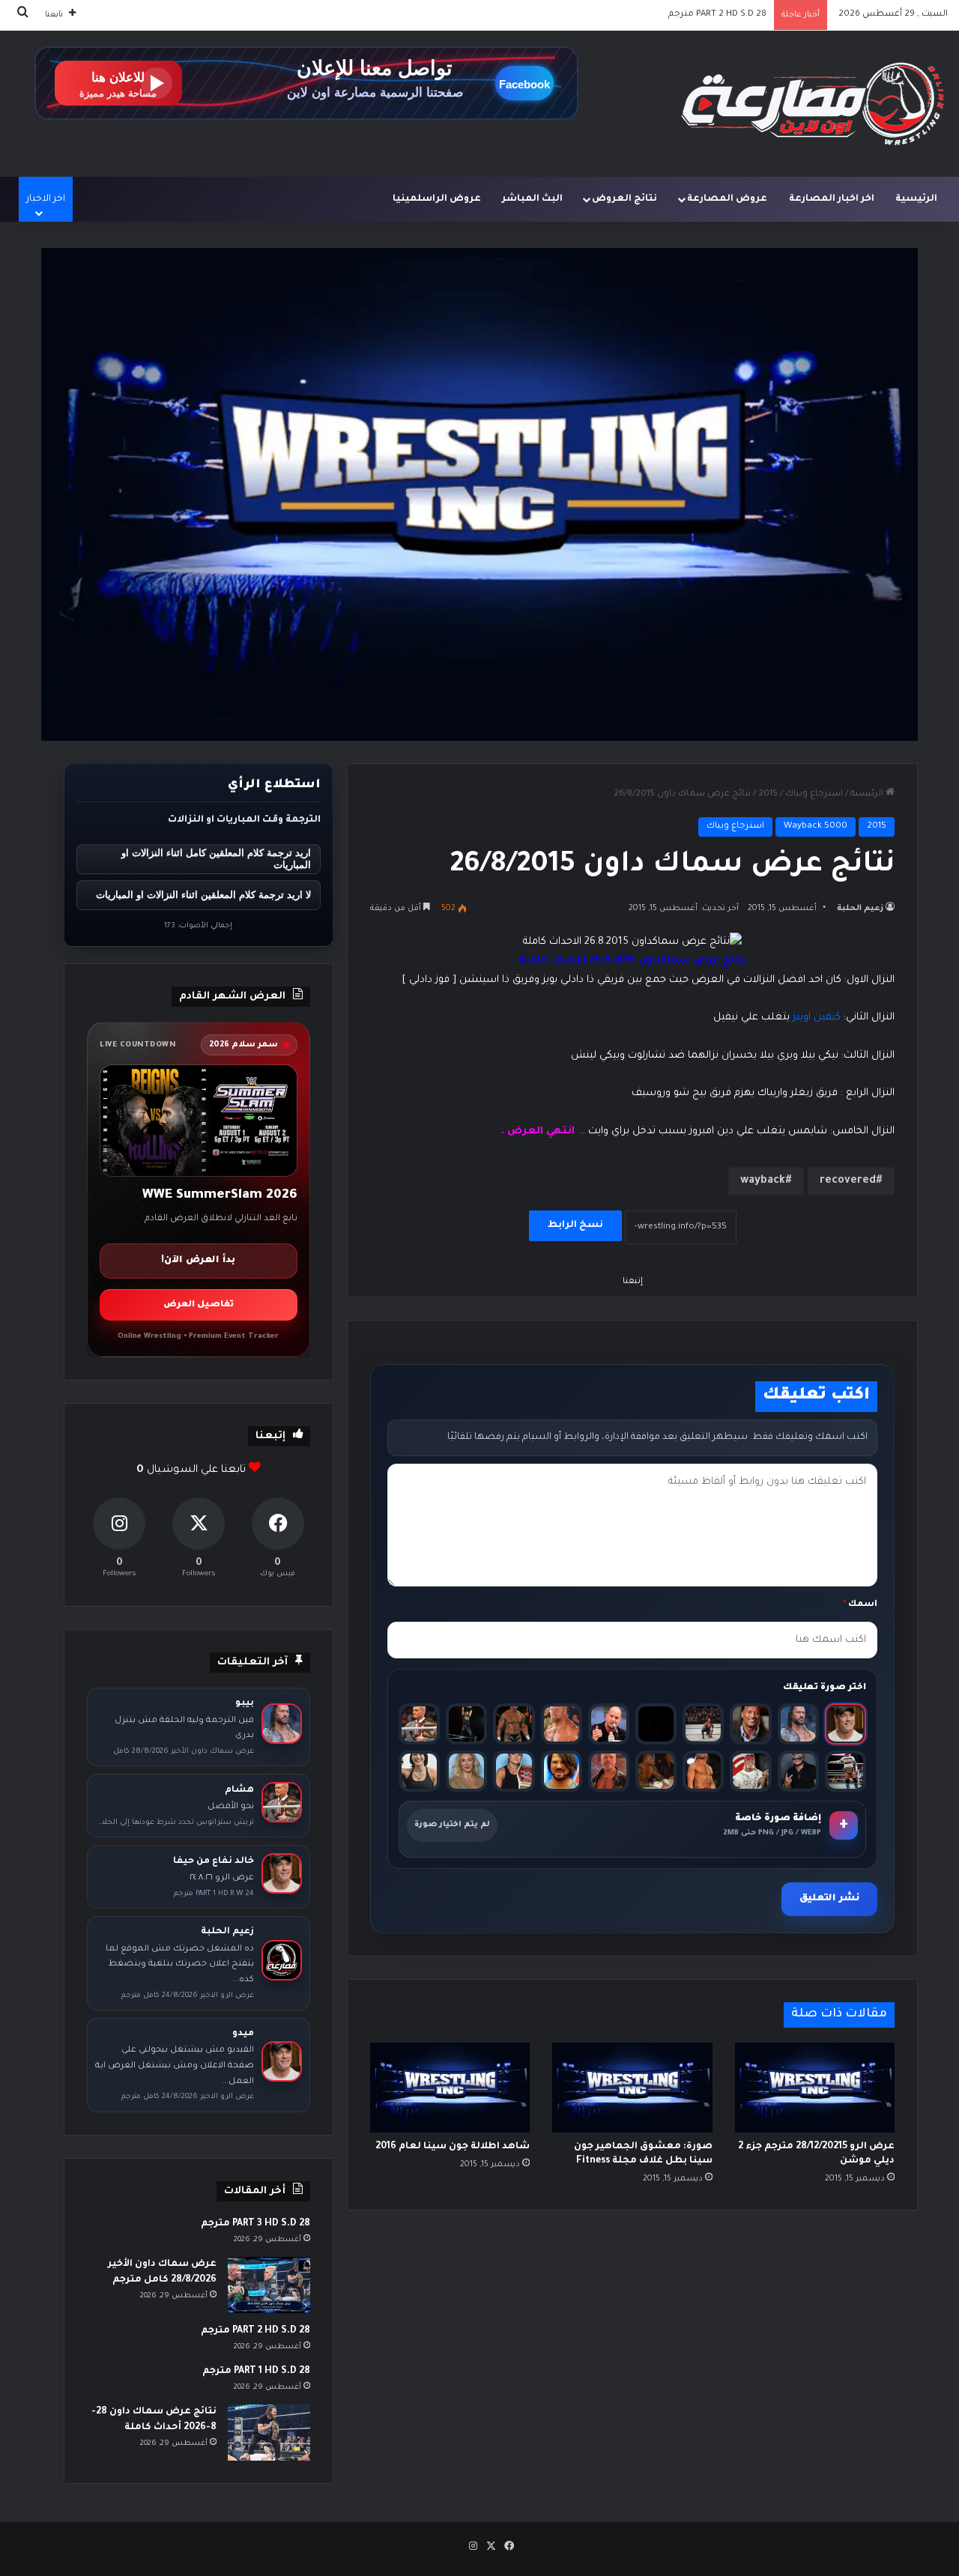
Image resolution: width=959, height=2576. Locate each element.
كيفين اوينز (817, 1018)
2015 (768, 794)
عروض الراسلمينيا (437, 199)
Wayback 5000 (816, 827)
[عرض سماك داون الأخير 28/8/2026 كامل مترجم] (269, 2285)
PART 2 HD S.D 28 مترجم (255, 2331)
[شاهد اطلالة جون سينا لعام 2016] (450, 2088)
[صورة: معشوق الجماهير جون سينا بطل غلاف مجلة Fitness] (632, 2088)
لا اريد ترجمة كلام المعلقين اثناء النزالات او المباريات (203, 895)
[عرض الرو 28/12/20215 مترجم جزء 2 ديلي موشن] (815, 2088)
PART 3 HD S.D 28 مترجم (255, 2224)
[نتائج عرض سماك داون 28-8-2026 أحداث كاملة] (269, 2433)
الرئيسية (916, 199)
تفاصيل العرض (199, 1305)
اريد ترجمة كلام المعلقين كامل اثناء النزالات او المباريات (216, 859)
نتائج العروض (624, 199)
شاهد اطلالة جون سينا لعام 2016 (453, 2147)
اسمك (860, 1605)
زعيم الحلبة (860, 909)
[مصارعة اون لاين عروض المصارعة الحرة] (813, 104)
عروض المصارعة (727, 199)
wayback (763, 1181)
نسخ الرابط (575, 1225)
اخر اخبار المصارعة (832, 199)
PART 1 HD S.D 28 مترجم (719, 15)
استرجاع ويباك (814, 794)
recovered (848, 1181)
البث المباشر (532, 199)
